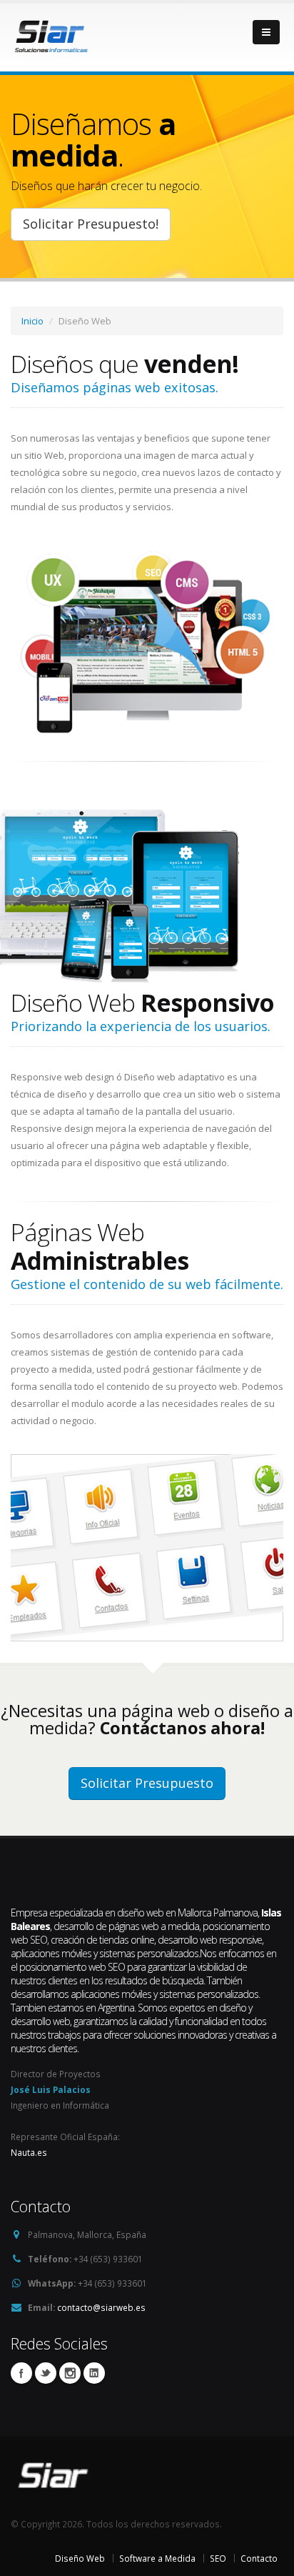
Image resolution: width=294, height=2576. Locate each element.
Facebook (21, 2373)
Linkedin (70, 2373)
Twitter (46, 2373)
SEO (218, 2558)
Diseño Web (80, 2558)
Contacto (259, 2558)
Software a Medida (157, 2558)
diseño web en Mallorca (164, 1913)
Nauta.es (29, 2152)
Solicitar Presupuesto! (91, 224)
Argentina (116, 2008)
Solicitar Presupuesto (147, 1783)
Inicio (32, 321)
